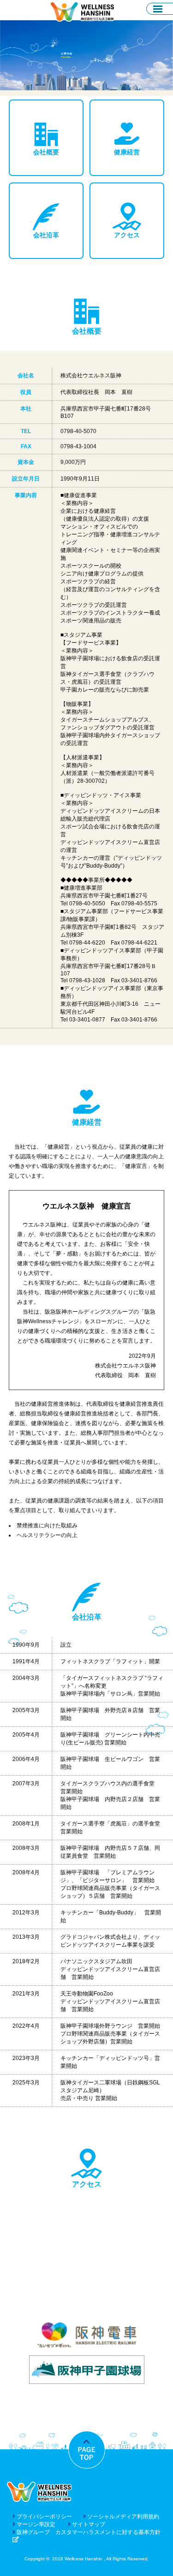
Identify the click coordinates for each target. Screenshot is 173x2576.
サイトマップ (88, 2524)
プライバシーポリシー (44, 2517)
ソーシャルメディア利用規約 (122, 2517)
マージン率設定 (35, 2524)
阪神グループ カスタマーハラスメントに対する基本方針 (88, 2532)
